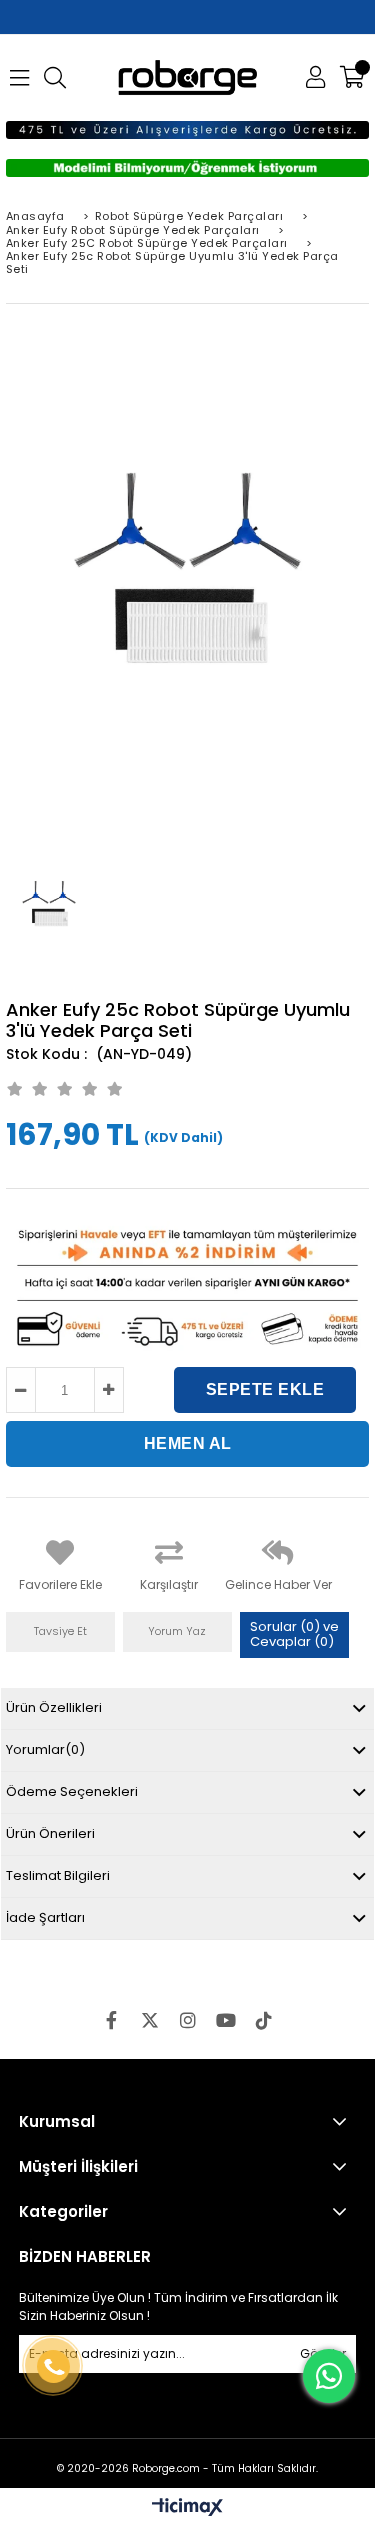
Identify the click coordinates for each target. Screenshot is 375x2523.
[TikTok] (264, 2020)
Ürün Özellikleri (54, 1707)
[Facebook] (112, 2020)
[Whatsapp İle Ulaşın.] (329, 2376)
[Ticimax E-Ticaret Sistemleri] (187, 2508)
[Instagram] (188, 2020)
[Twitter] (150, 2020)
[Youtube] (226, 2020)
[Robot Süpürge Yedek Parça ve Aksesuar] (187, 77)
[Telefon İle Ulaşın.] (53, 2366)
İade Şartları (45, 1917)
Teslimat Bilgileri (58, 1875)
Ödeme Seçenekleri (72, 1791)
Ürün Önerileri (50, 1833)
